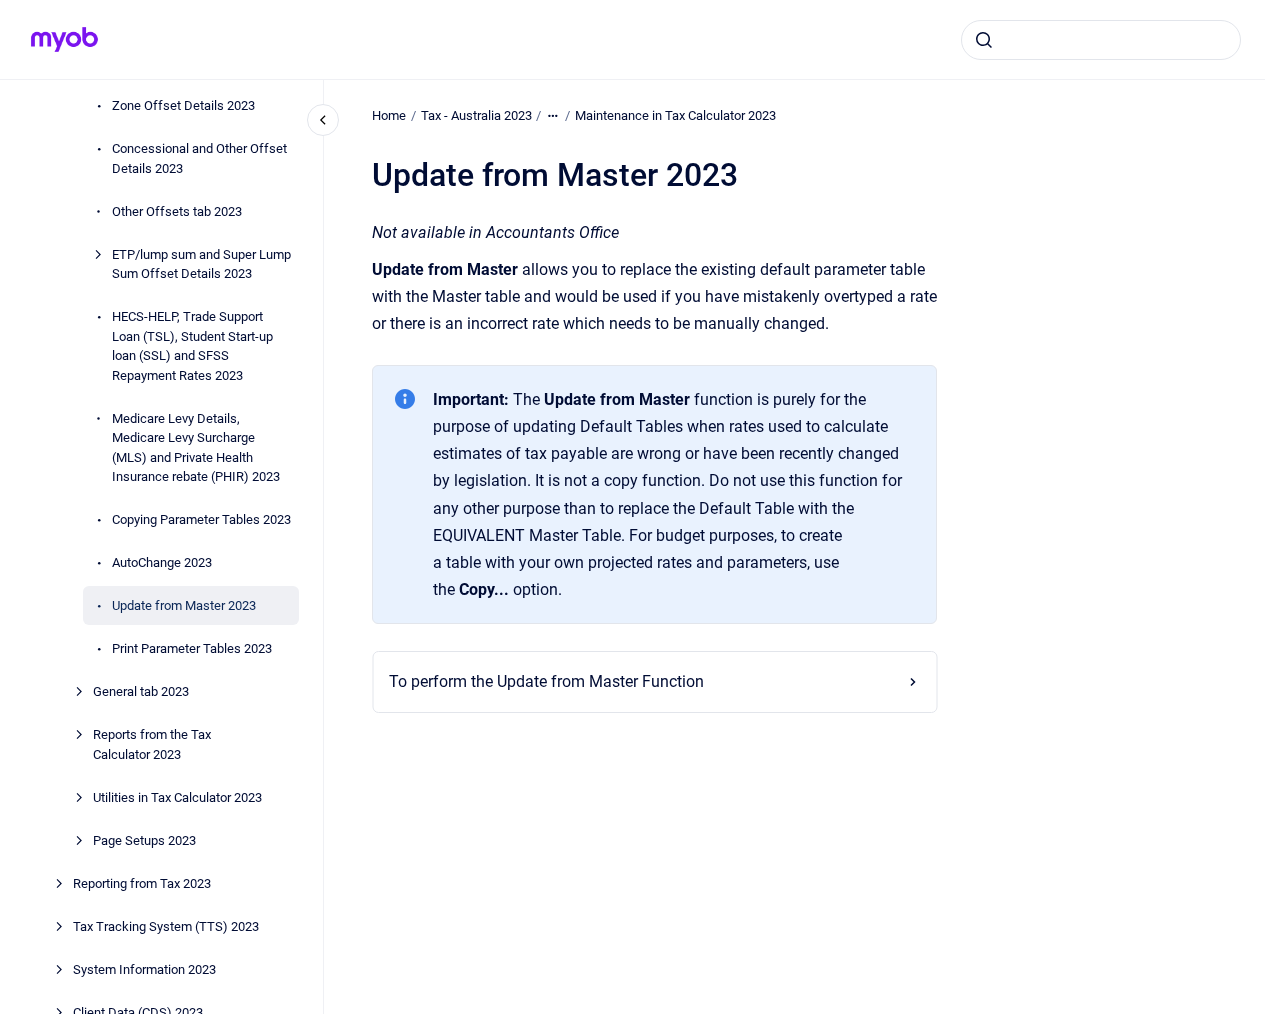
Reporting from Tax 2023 (142, 883)
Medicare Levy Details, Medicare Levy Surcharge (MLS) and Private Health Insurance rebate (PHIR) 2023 (196, 448)
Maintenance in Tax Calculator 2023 (675, 115)
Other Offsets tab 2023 (177, 211)
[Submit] (984, 40)
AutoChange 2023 (162, 562)
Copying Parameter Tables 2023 (201, 519)
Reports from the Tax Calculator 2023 (152, 744)
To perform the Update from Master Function (546, 681)
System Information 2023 (144, 969)
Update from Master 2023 (184, 605)
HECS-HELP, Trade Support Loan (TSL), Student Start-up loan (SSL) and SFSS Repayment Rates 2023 (192, 346)
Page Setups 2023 (144, 840)
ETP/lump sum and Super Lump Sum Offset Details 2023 (201, 264)
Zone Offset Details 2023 (183, 105)
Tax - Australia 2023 (476, 115)
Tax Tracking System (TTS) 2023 (166, 926)
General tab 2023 (141, 691)
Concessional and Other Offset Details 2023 (199, 158)
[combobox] (1101, 40)
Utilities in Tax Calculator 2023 (177, 797)
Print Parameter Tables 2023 (192, 648)
